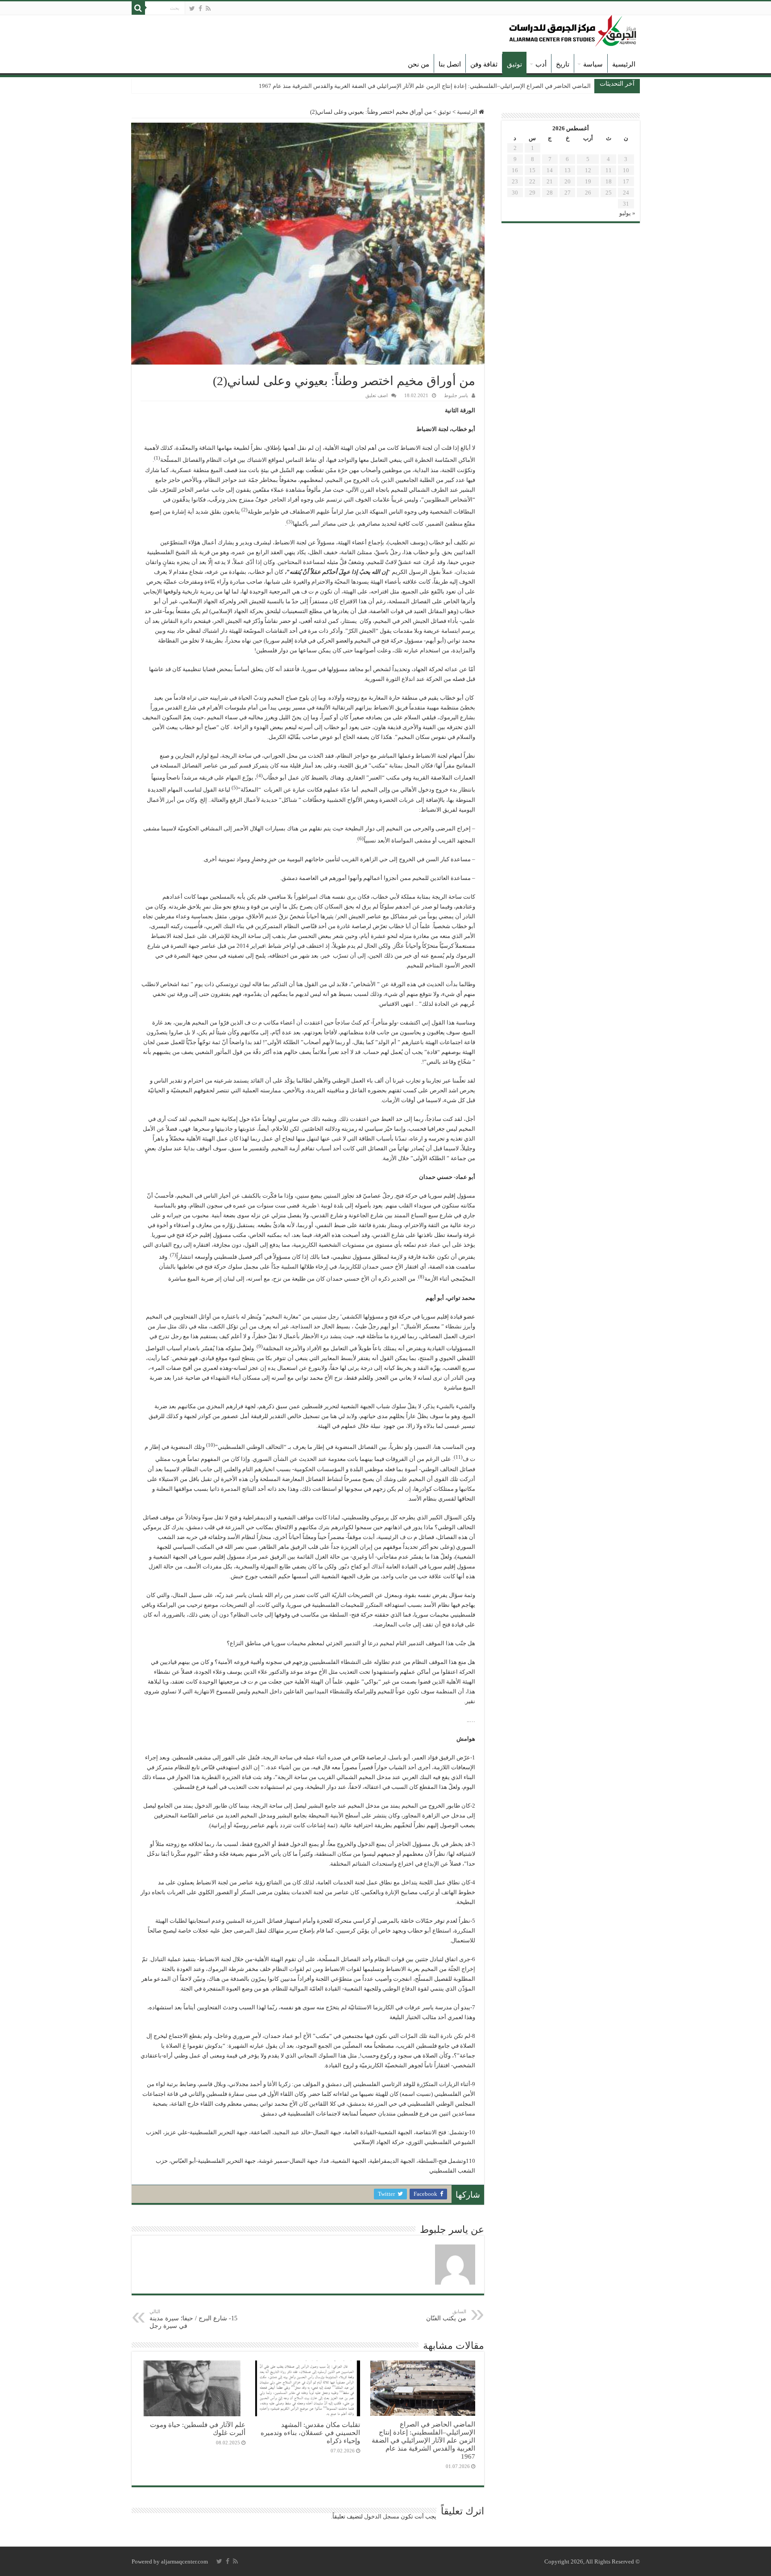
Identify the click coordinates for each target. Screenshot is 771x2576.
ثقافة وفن (484, 64)
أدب (541, 64)
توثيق (514, 64)
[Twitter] (192, 8)
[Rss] (208, 8)
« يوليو (627, 213)
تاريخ (563, 64)
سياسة (593, 64)
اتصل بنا (450, 64)
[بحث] (138, 8)
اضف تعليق (377, 395)
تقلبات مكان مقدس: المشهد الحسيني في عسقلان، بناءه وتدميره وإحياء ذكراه (310, 2433)
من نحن (419, 64)
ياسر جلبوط (456, 395)
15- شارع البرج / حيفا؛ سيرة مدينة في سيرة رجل (193, 2319)
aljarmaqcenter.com (184, 2561)
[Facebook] (200, 8)
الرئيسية (624, 64)
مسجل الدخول (382, 2516)
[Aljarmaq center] (573, 29)
